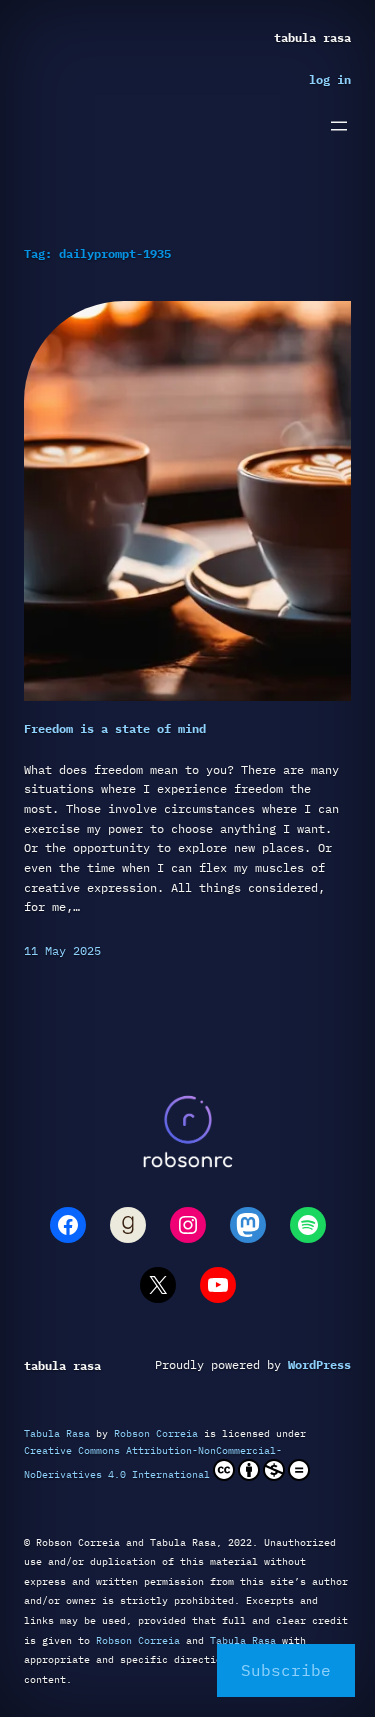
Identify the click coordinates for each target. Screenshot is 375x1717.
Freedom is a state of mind (115, 728)
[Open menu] (339, 126)
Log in (330, 79)
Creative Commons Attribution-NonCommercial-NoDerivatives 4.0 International (153, 1462)
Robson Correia (156, 1433)
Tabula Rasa (312, 37)
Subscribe (286, 1670)
